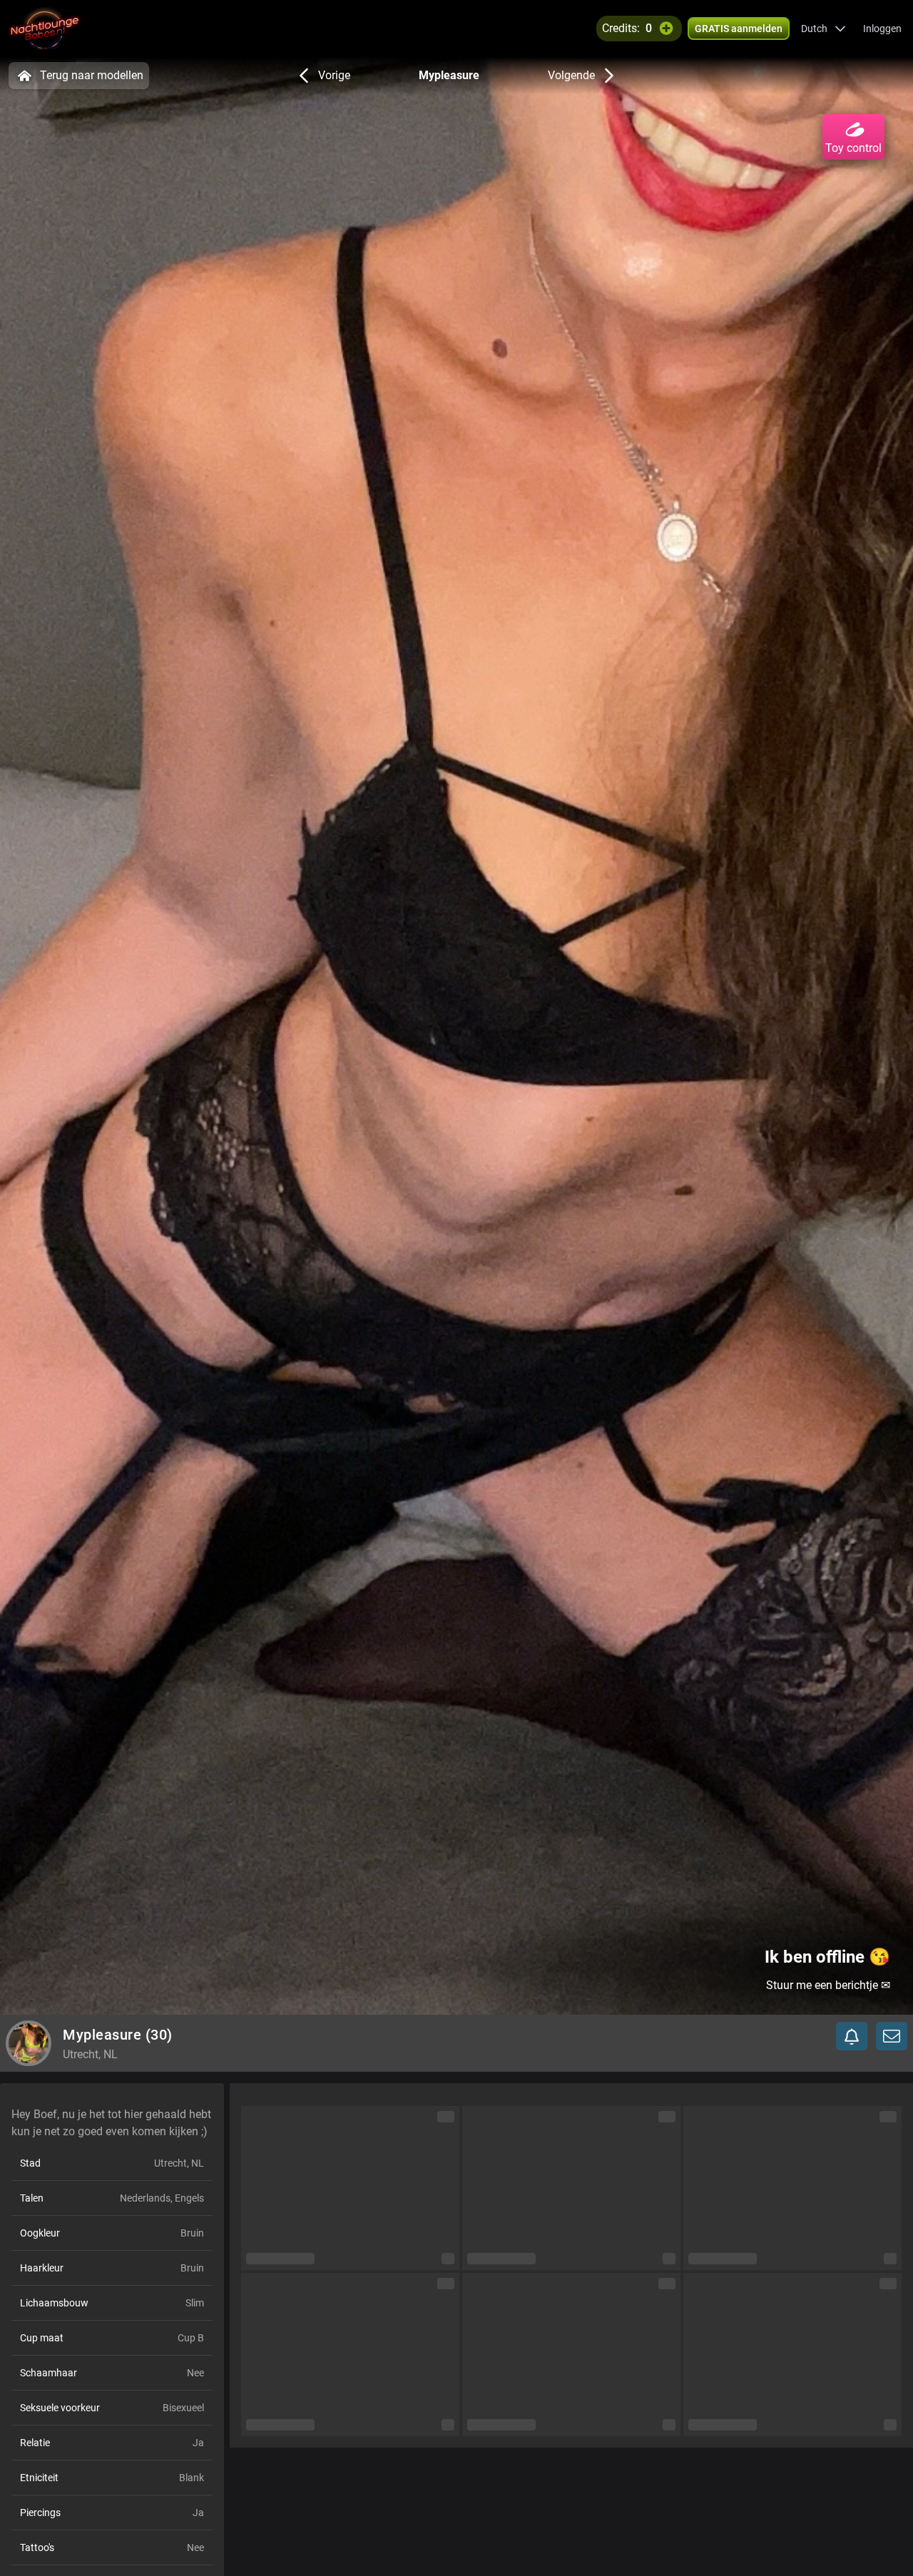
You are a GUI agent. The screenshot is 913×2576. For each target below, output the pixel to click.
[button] (823, 29)
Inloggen (882, 29)
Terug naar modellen (92, 75)
